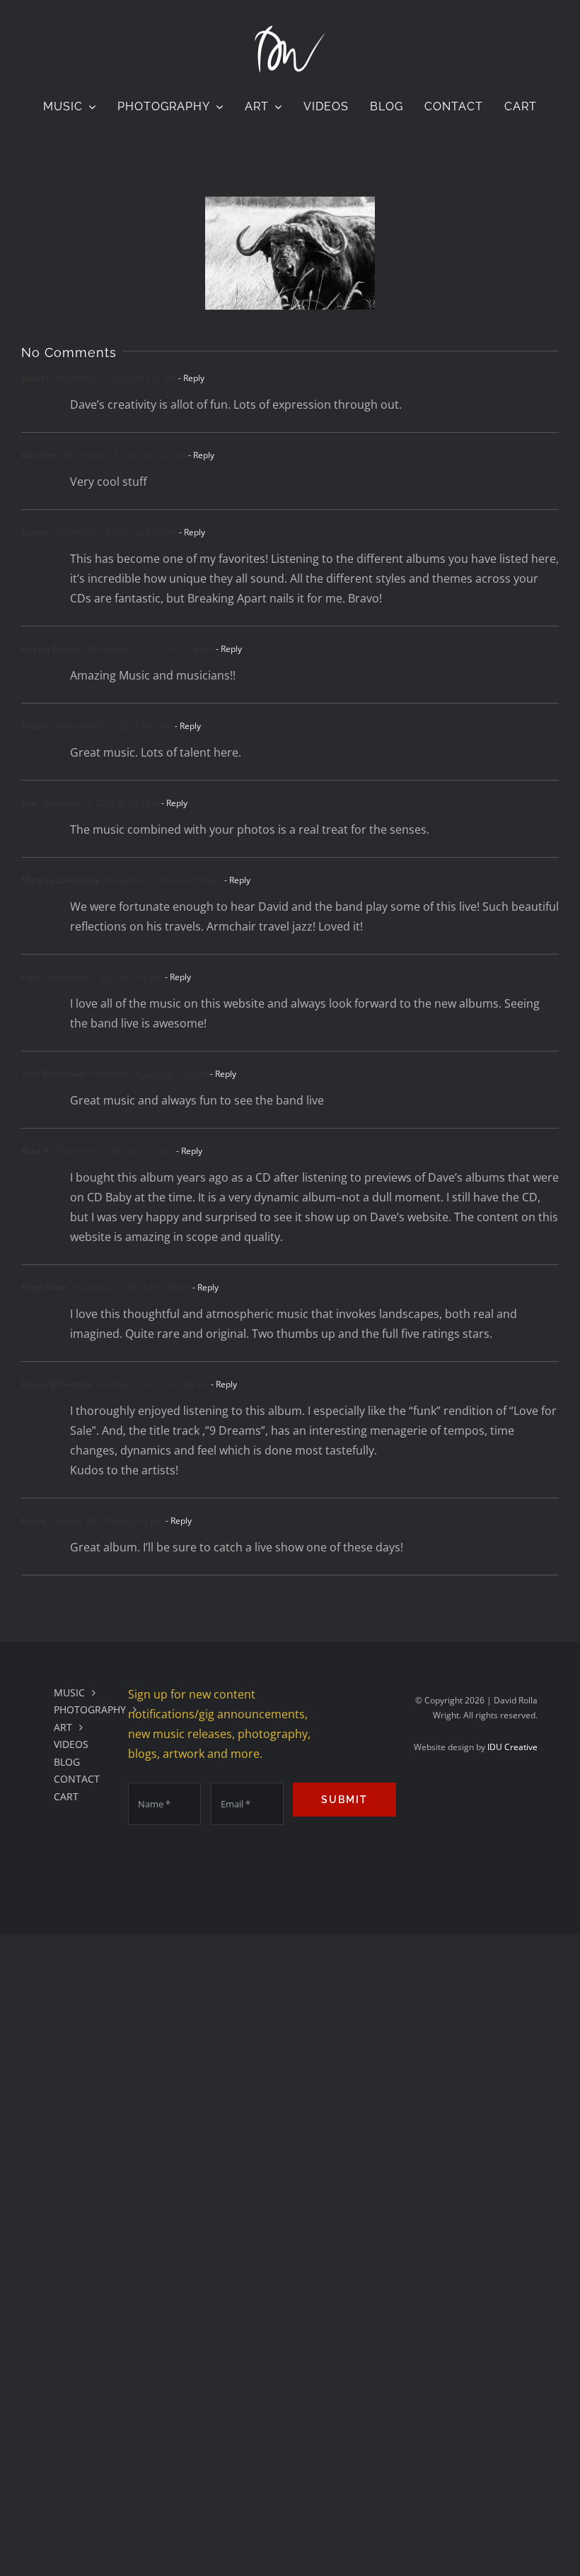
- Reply (190, 378)
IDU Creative (512, 1747)
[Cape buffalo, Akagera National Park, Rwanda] (290, 253)
